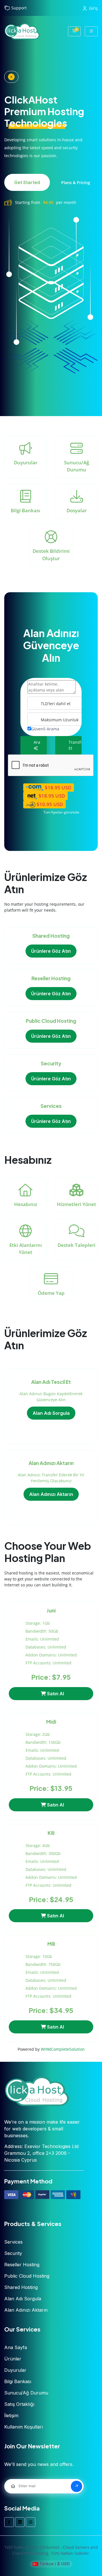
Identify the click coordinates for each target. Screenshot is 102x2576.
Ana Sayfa (16, 2347)
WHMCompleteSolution (63, 2049)
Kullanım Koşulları (24, 2427)
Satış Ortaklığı (19, 2404)
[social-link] (9, 2522)
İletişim (11, 2415)
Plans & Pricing (76, 183)
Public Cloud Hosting (27, 2276)
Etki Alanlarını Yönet (26, 1249)
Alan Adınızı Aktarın (51, 1494)
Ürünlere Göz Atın (51, 951)
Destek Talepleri (76, 1245)
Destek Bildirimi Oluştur (51, 555)
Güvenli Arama (45, 729)
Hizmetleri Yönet (76, 1204)
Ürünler (13, 2359)
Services (13, 2242)
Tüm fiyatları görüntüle (61, 812)
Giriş (93, 8)
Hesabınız (26, 1204)
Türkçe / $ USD (54, 2564)
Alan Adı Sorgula (51, 1413)
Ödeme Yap (51, 1293)
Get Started (27, 182)
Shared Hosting (21, 2287)
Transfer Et (75, 745)
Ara (37, 742)
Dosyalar (77, 510)
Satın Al (55, 1694)
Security (13, 2253)
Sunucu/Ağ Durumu (76, 466)
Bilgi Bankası (25, 510)
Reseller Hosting (22, 2265)
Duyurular (26, 462)
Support (19, 8)
